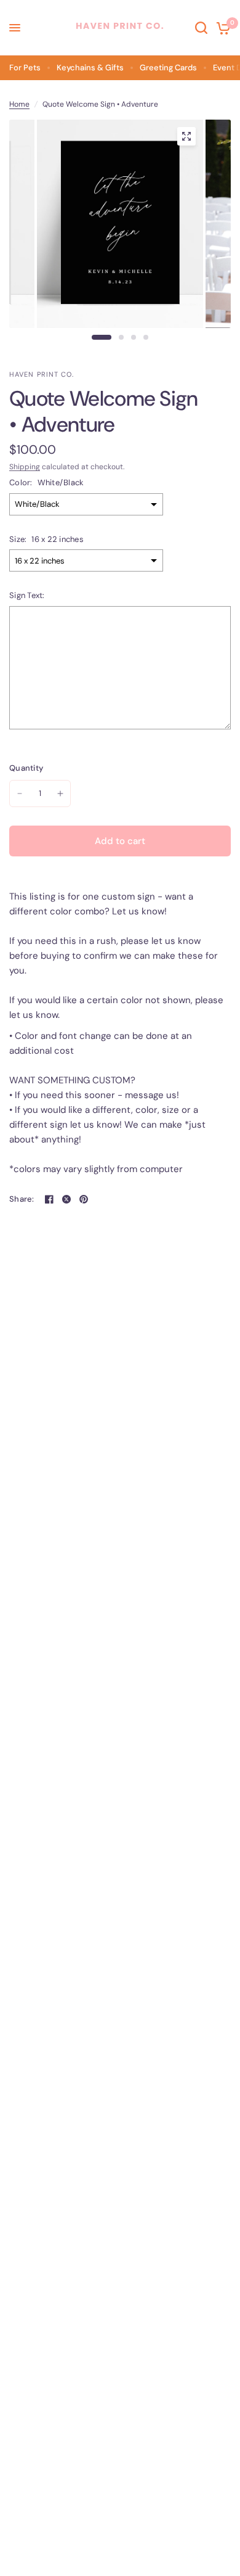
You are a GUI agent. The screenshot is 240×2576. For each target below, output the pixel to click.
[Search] (201, 28)
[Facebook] (49, 1199)
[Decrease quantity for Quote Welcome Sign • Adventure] (20, 794)
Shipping (25, 467)
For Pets (25, 68)
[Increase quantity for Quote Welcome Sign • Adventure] (60, 794)
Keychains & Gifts (90, 68)
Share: (22, 1199)
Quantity (26, 768)
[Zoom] (186, 136)
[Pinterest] (84, 1199)
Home (19, 104)
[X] (66, 1199)
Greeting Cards (168, 68)
